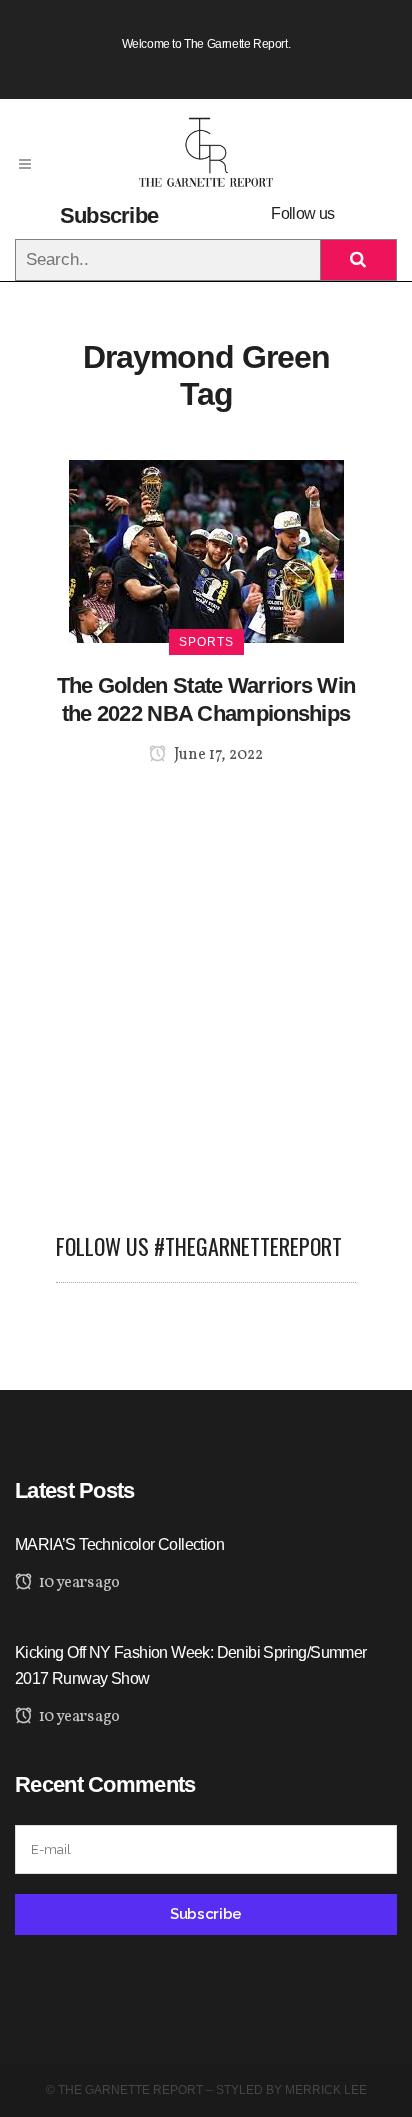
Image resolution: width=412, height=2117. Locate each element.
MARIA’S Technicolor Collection (119, 1544)
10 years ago (77, 1583)
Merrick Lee (326, 2090)
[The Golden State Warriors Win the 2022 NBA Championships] (206, 550)
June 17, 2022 (217, 755)
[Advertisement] (206, 987)
